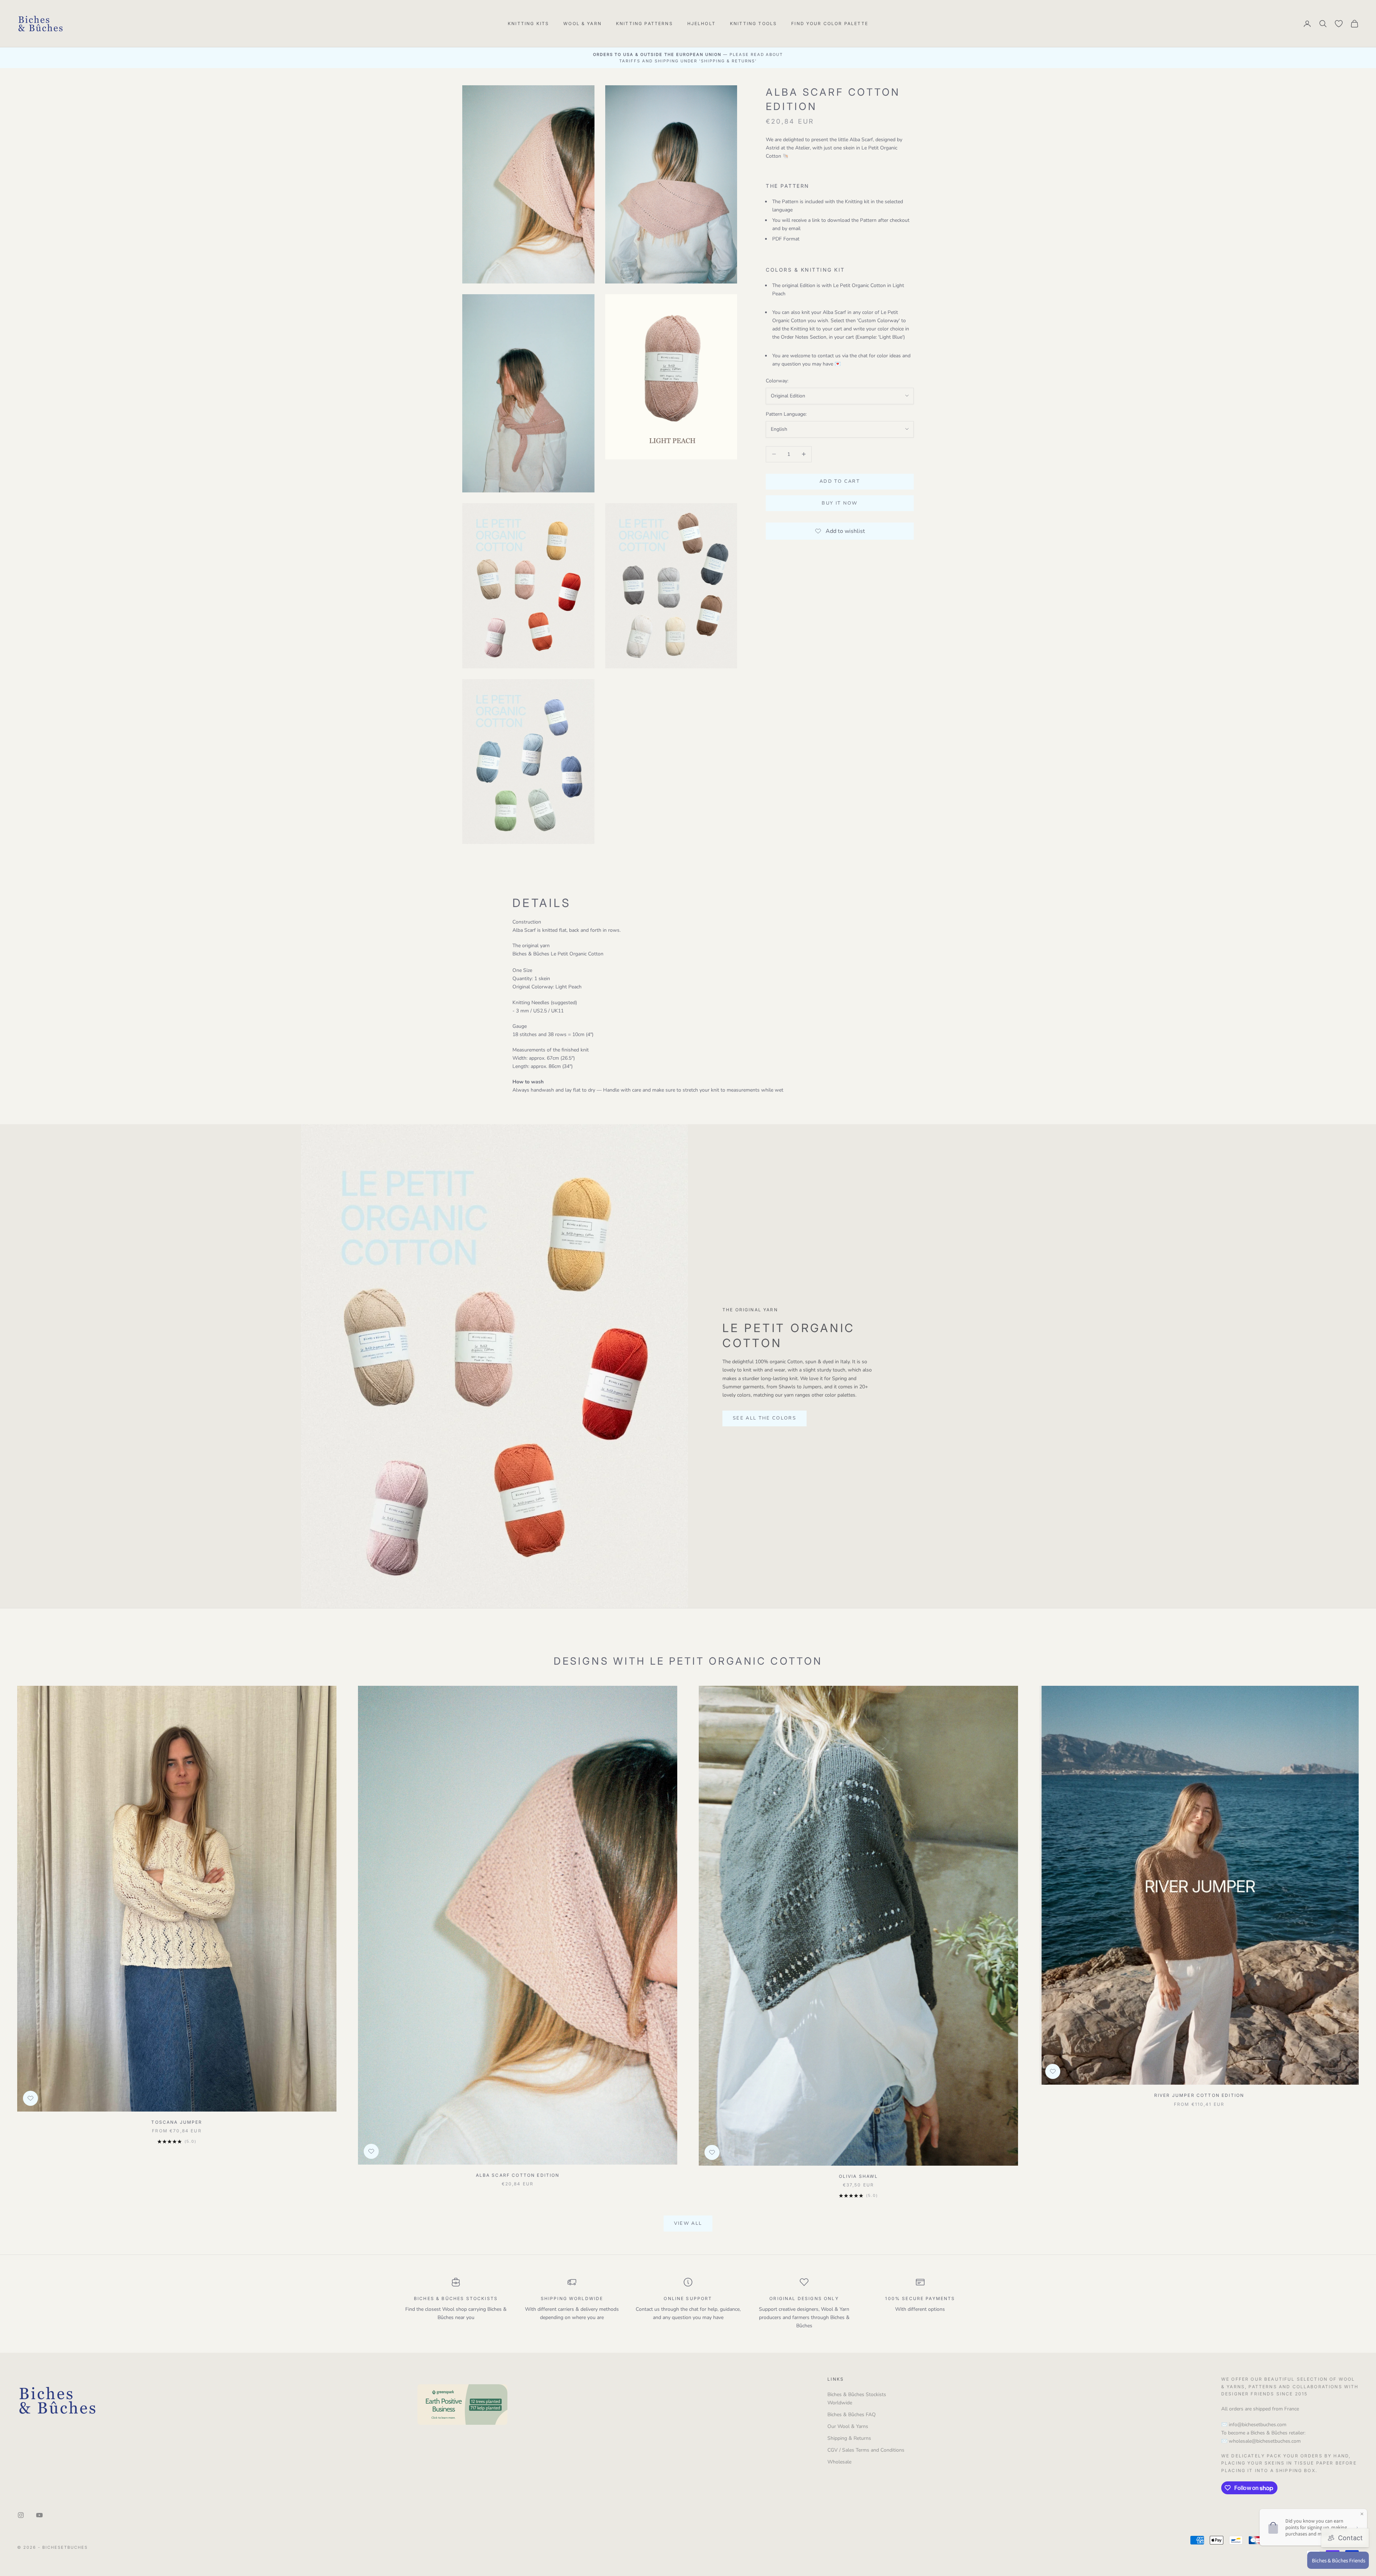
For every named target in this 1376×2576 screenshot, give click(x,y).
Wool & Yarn (582, 23)
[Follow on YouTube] (39, 2515)
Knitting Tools (753, 23)
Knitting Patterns (644, 23)
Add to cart (840, 481)
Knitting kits (528, 23)
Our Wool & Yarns (848, 2426)
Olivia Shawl (859, 2176)
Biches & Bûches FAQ (852, 2415)
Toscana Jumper (177, 2122)
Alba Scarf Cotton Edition (518, 2175)
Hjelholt (701, 23)
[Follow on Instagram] (21, 2515)
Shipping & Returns (849, 2438)
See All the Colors (765, 1418)
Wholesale (839, 2462)
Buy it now (840, 503)
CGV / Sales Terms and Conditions (866, 2450)
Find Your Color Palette (830, 23)
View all (688, 2223)
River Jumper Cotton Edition (1199, 2095)
